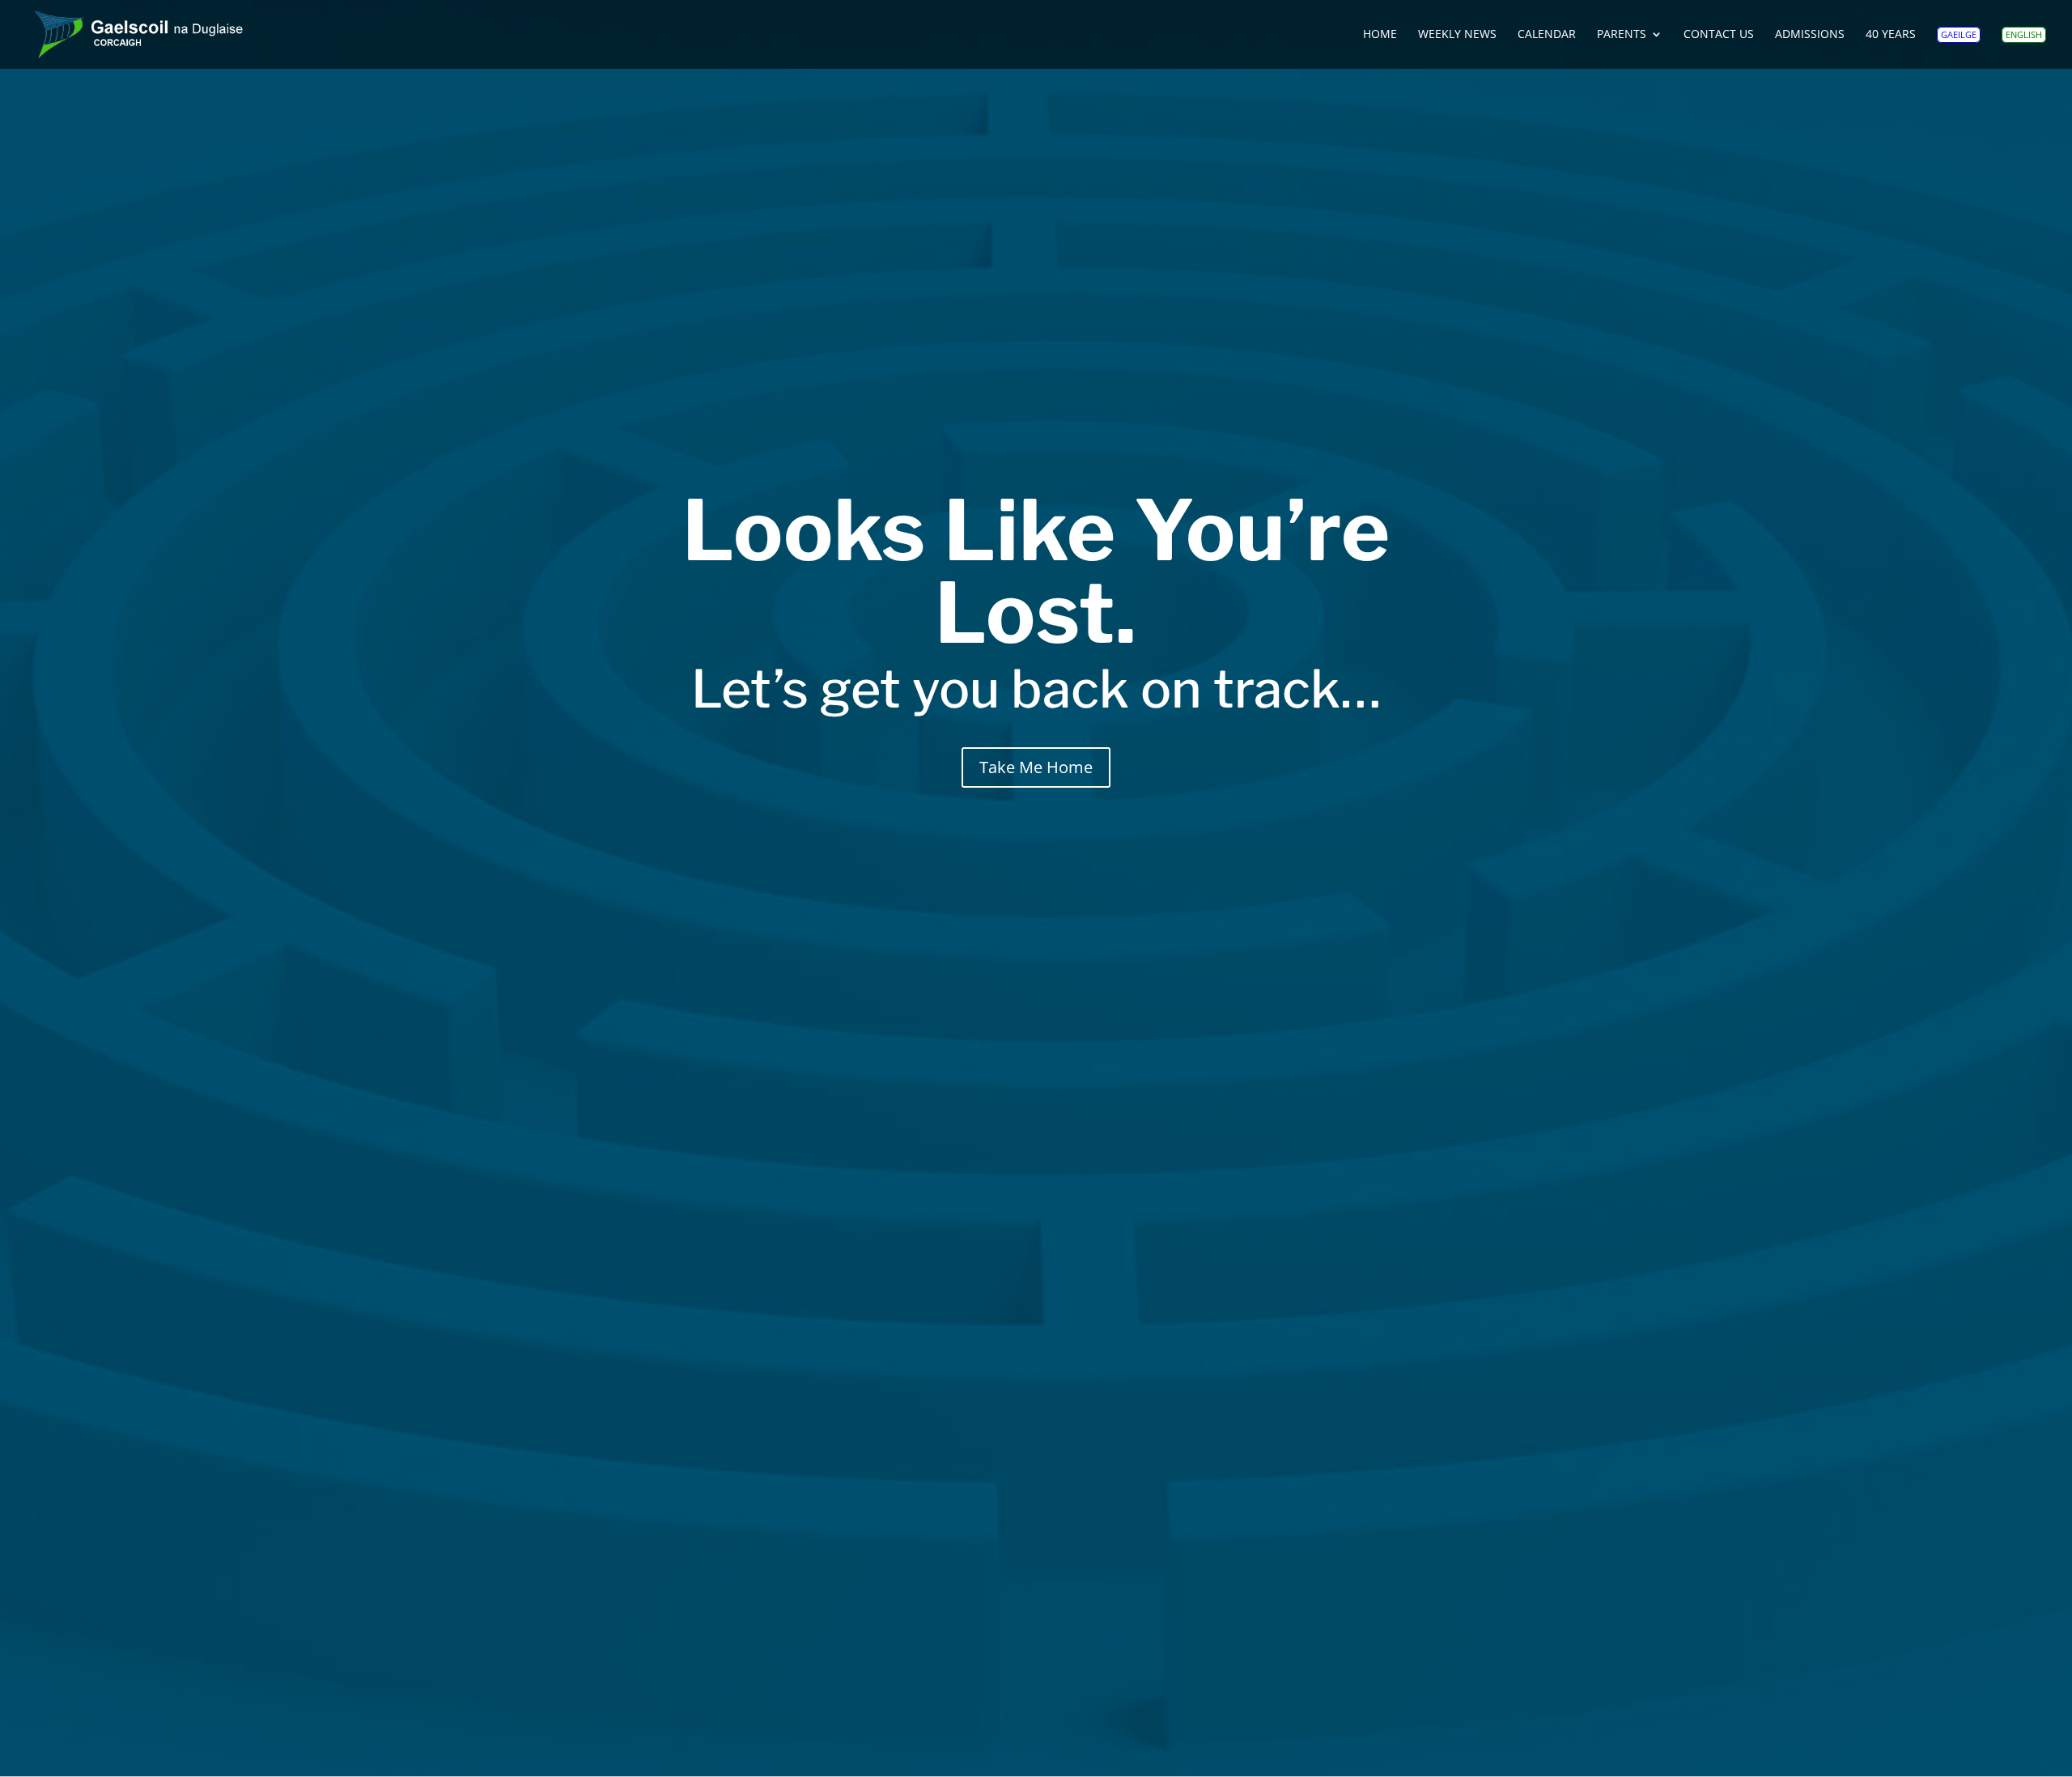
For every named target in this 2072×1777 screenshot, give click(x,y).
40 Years (1891, 35)
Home (1380, 35)
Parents (1622, 35)
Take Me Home (1036, 767)
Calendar (1547, 35)
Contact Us (1719, 35)
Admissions (1810, 35)
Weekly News (1457, 35)
